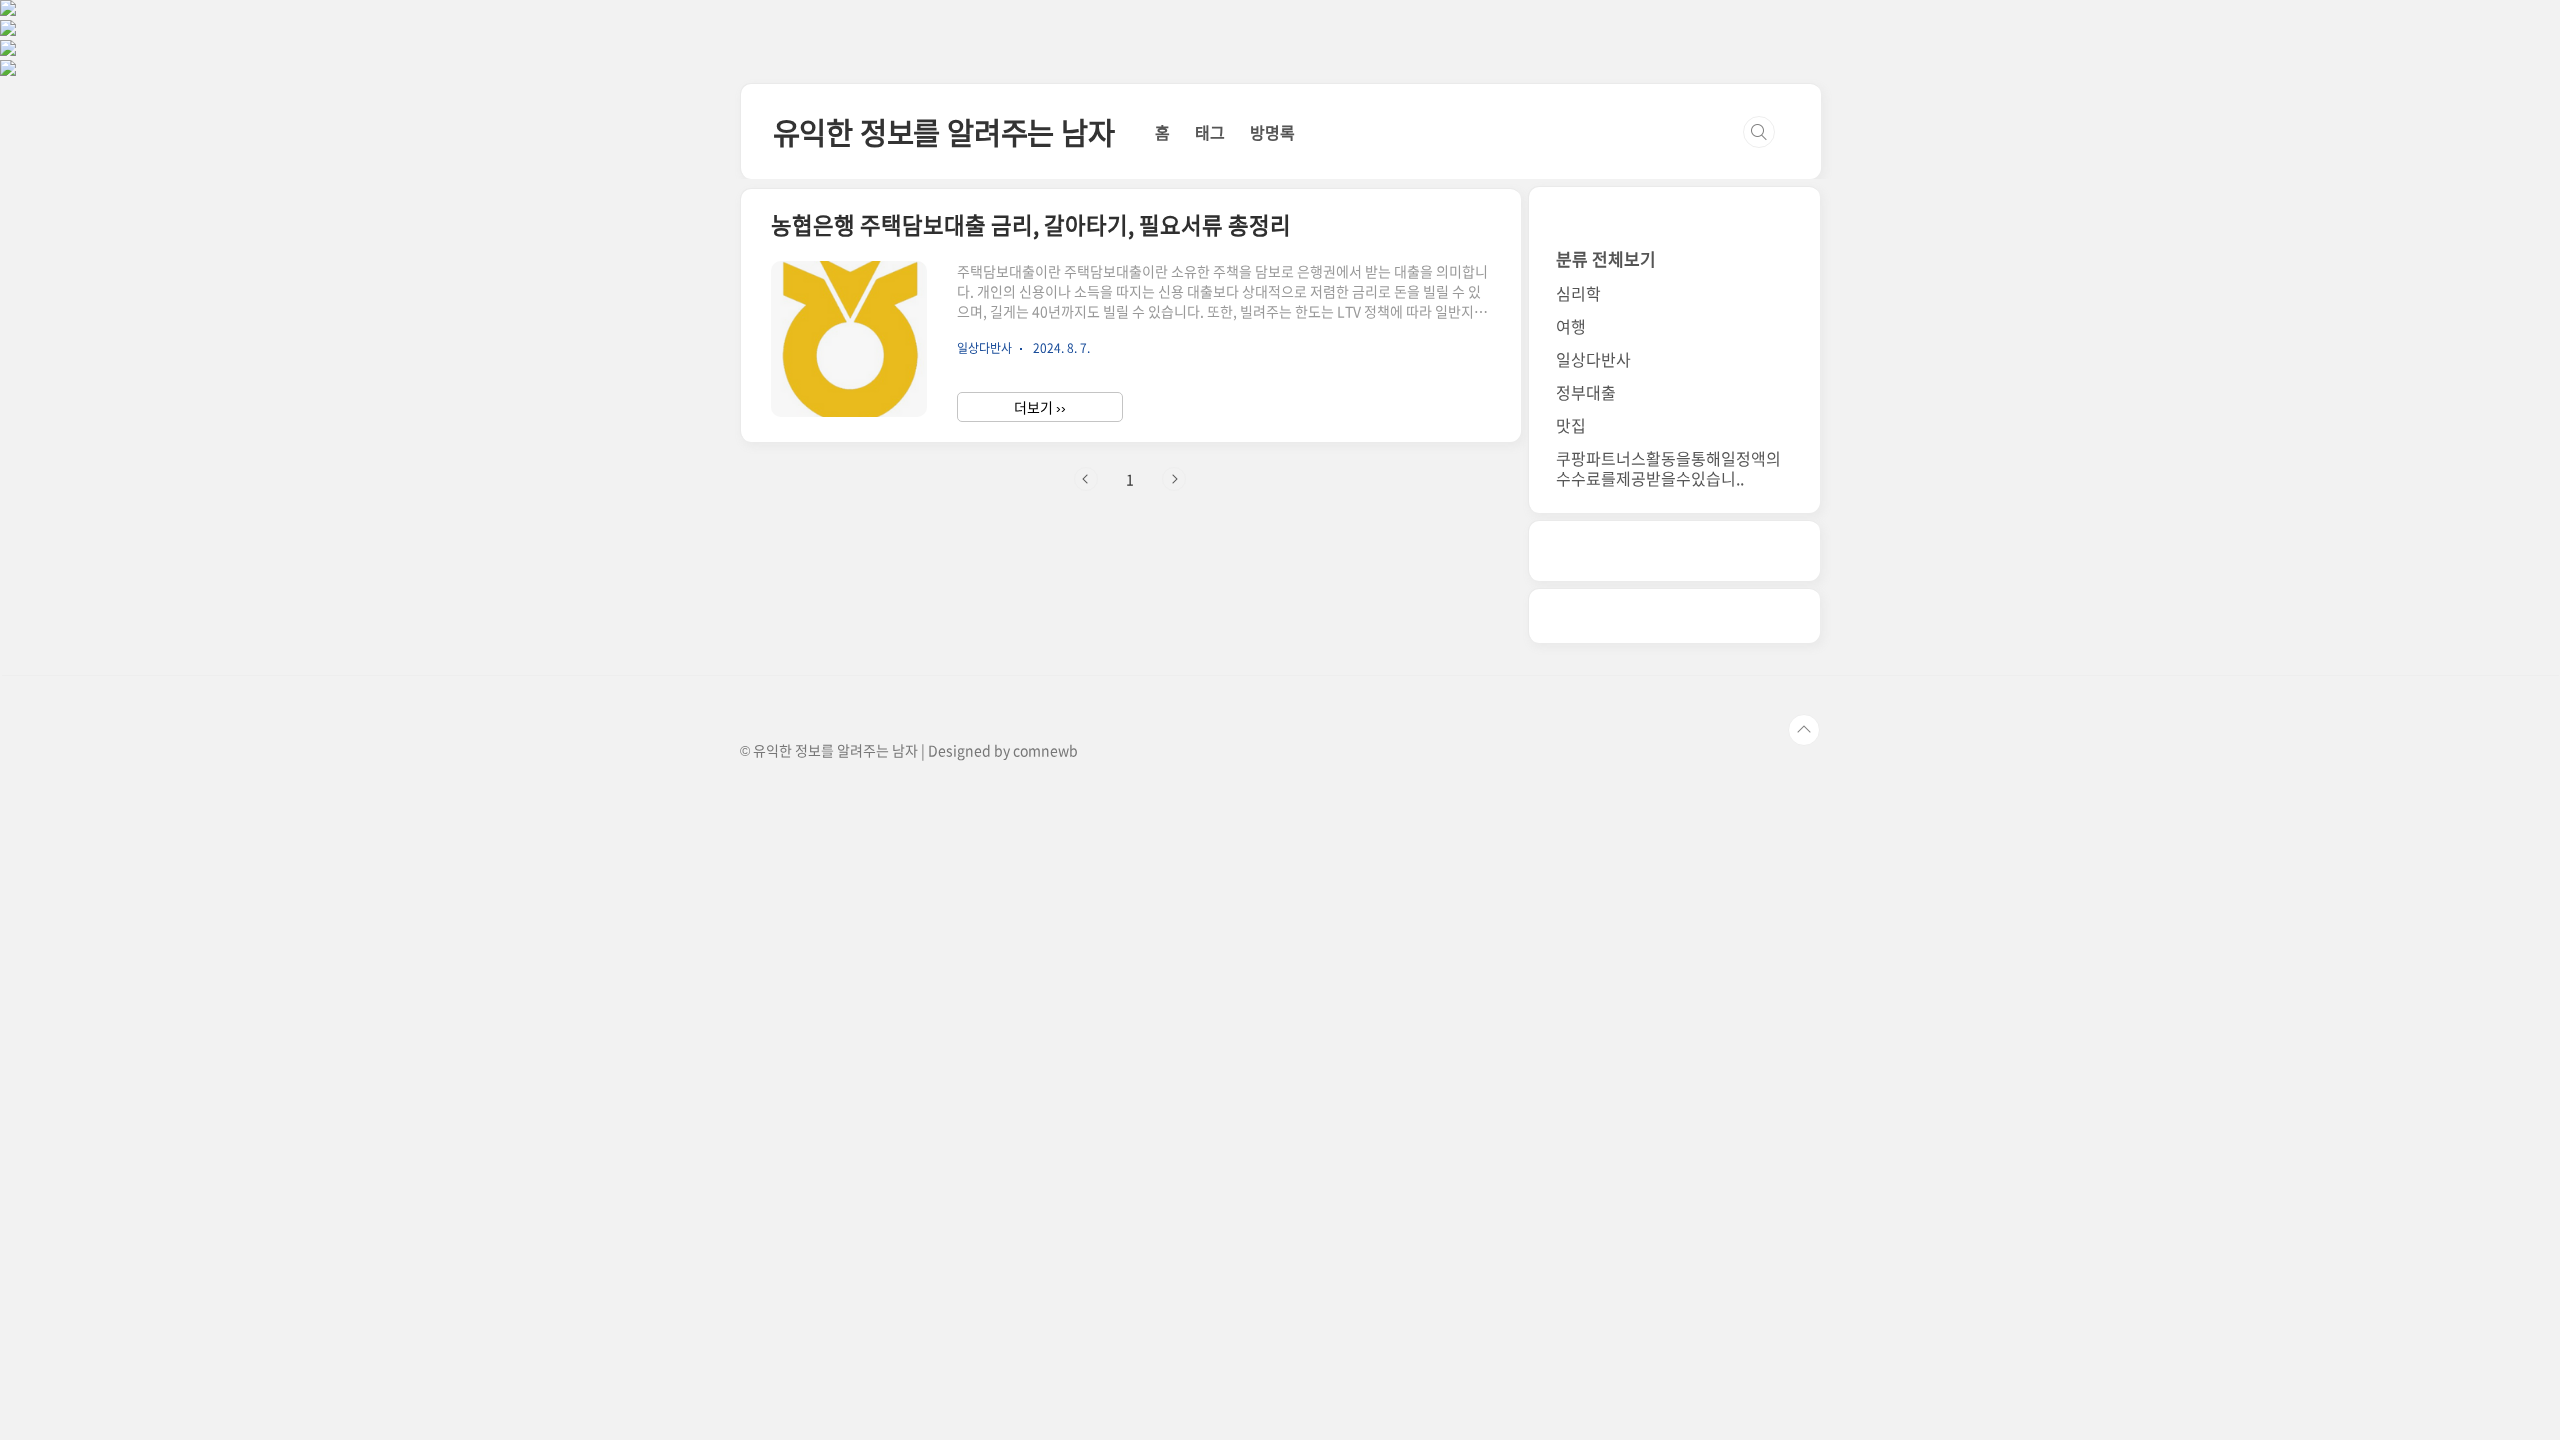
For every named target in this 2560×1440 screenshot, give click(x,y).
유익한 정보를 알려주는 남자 (944, 131)
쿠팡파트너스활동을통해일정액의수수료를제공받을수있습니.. (1668, 468)
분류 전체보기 (1606, 258)
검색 (1759, 132)
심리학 (1578, 293)
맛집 (1571, 425)
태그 (1210, 132)
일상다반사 (1593, 359)
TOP (1804, 730)
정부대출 (1586, 392)
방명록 (1272, 132)
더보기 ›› (1040, 407)
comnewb (1045, 750)
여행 (1571, 326)
